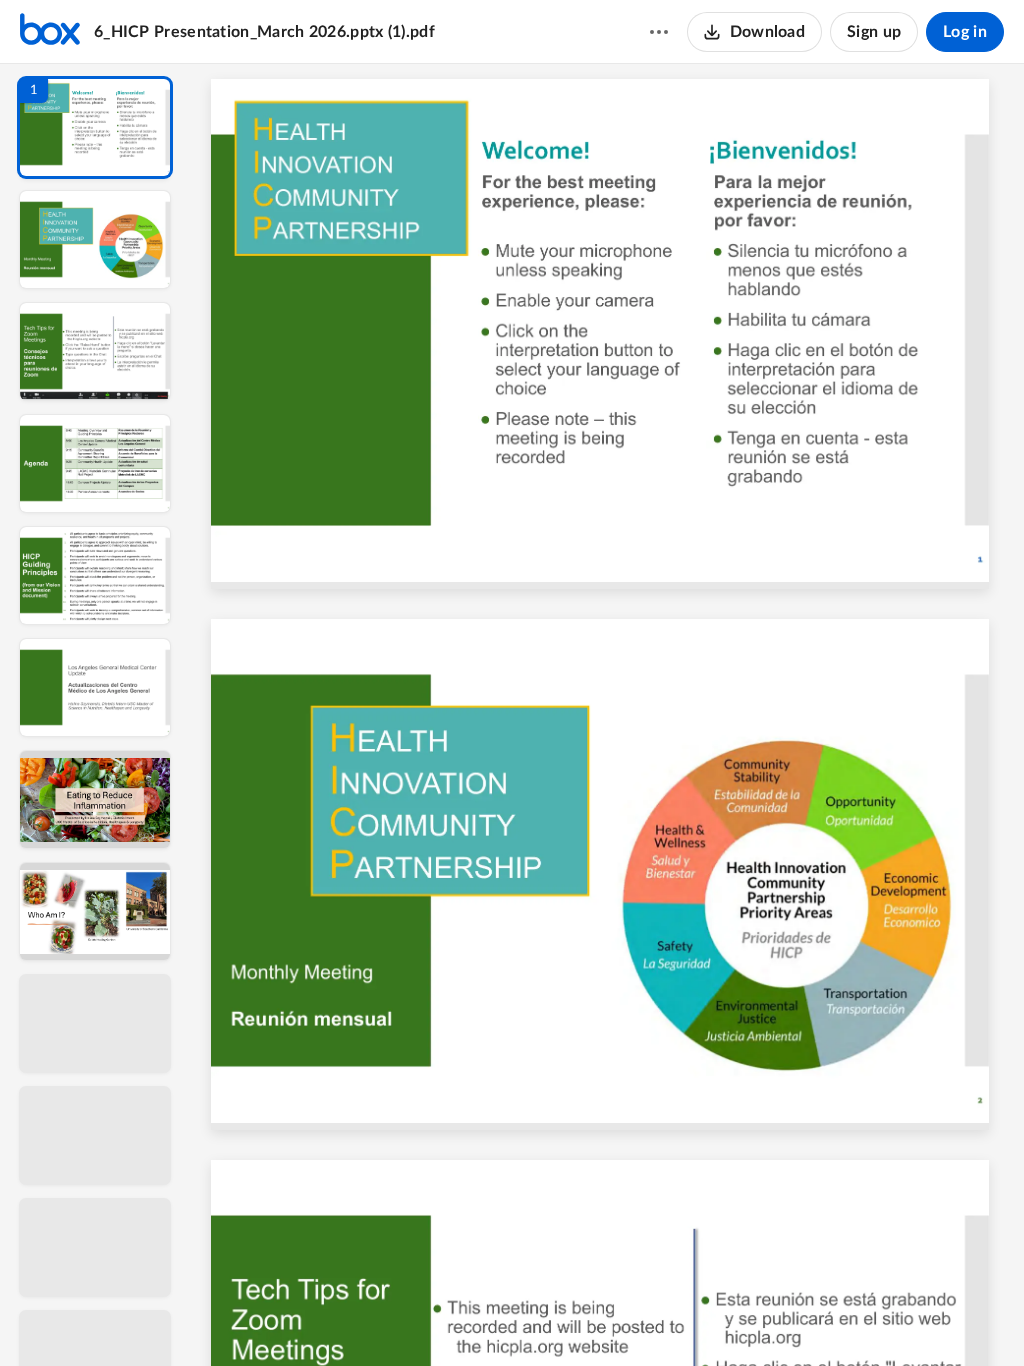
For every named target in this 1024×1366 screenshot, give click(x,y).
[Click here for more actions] (659, 32)
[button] (95, 127)
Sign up (874, 32)
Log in (965, 32)
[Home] (50, 32)
